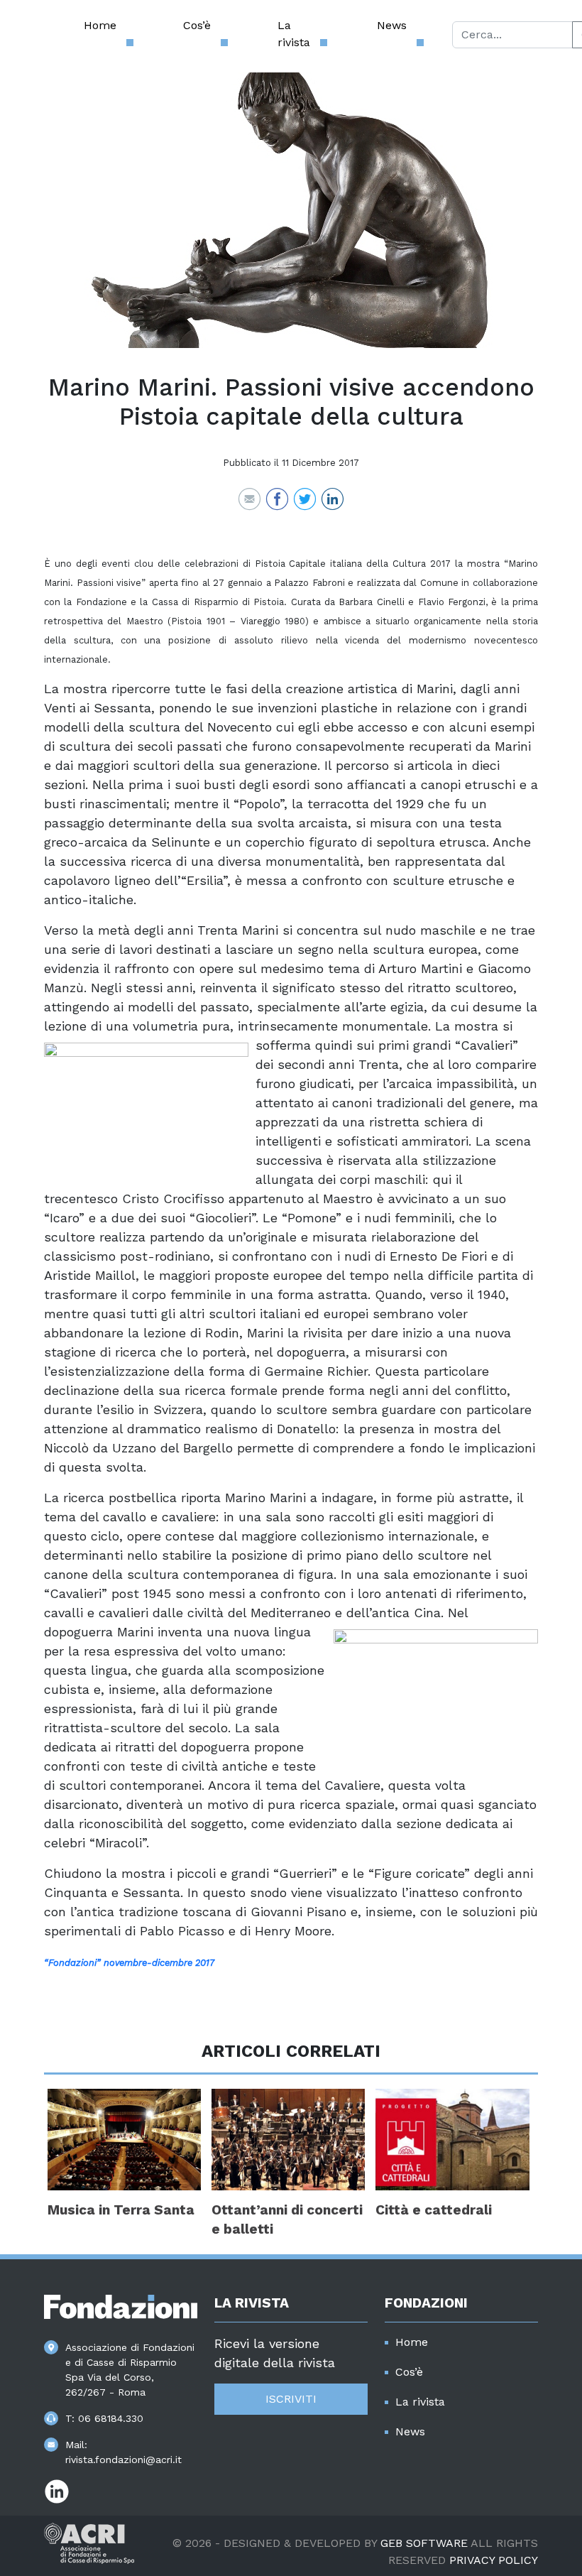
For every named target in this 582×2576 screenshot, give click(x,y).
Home (100, 25)
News (392, 25)
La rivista (294, 34)
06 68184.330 (111, 2418)
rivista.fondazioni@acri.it (123, 2460)
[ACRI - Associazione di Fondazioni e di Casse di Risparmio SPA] (89, 2542)
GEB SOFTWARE (424, 2543)
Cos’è (197, 25)
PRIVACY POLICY (494, 2560)
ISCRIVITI (291, 2399)
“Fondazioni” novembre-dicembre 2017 (129, 1963)
